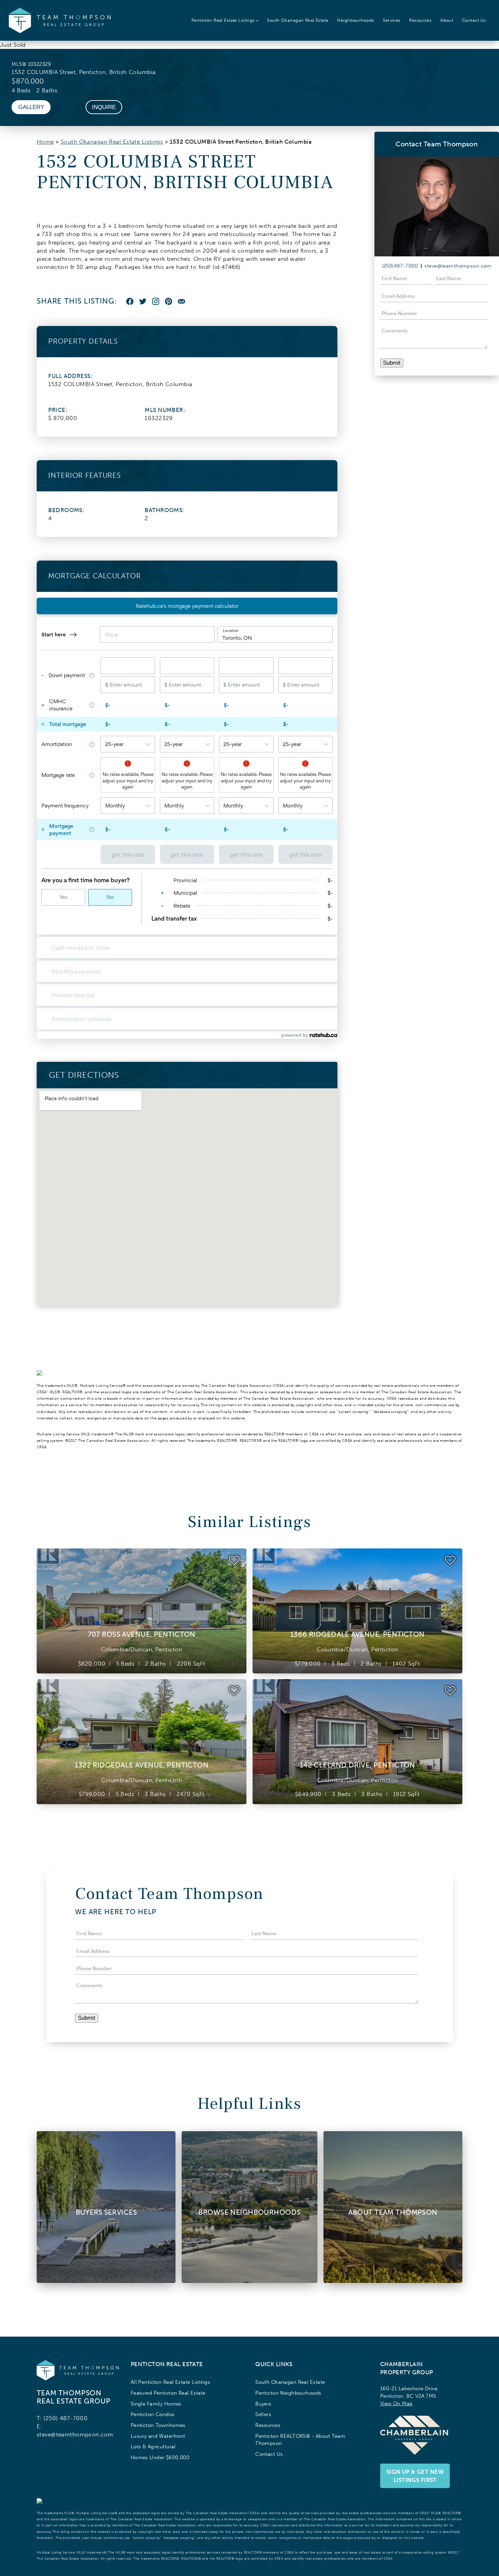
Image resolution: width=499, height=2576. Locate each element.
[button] (225, 20)
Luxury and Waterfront (158, 2436)
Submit (392, 363)
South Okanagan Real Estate (298, 20)
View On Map (396, 2403)
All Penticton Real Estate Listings (171, 2382)
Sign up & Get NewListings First (415, 2476)
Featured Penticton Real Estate (168, 2393)
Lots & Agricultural (153, 2446)
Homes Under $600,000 (160, 2457)
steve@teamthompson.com (458, 266)
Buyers (263, 2404)
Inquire (104, 107)
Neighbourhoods (356, 20)
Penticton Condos (153, 2414)
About (447, 20)
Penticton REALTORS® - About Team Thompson (300, 2440)
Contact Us (474, 20)
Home (45, 142)
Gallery (31, 107)
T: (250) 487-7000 (62, 2418)
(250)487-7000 (400, 266)
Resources (420, 20)
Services (392, 20)
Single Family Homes (156, 2404)
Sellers (263, 2414)
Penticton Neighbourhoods (288, 2393)
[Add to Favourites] (234, 1560)
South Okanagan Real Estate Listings (112, 142)
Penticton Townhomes (158, 2425)
